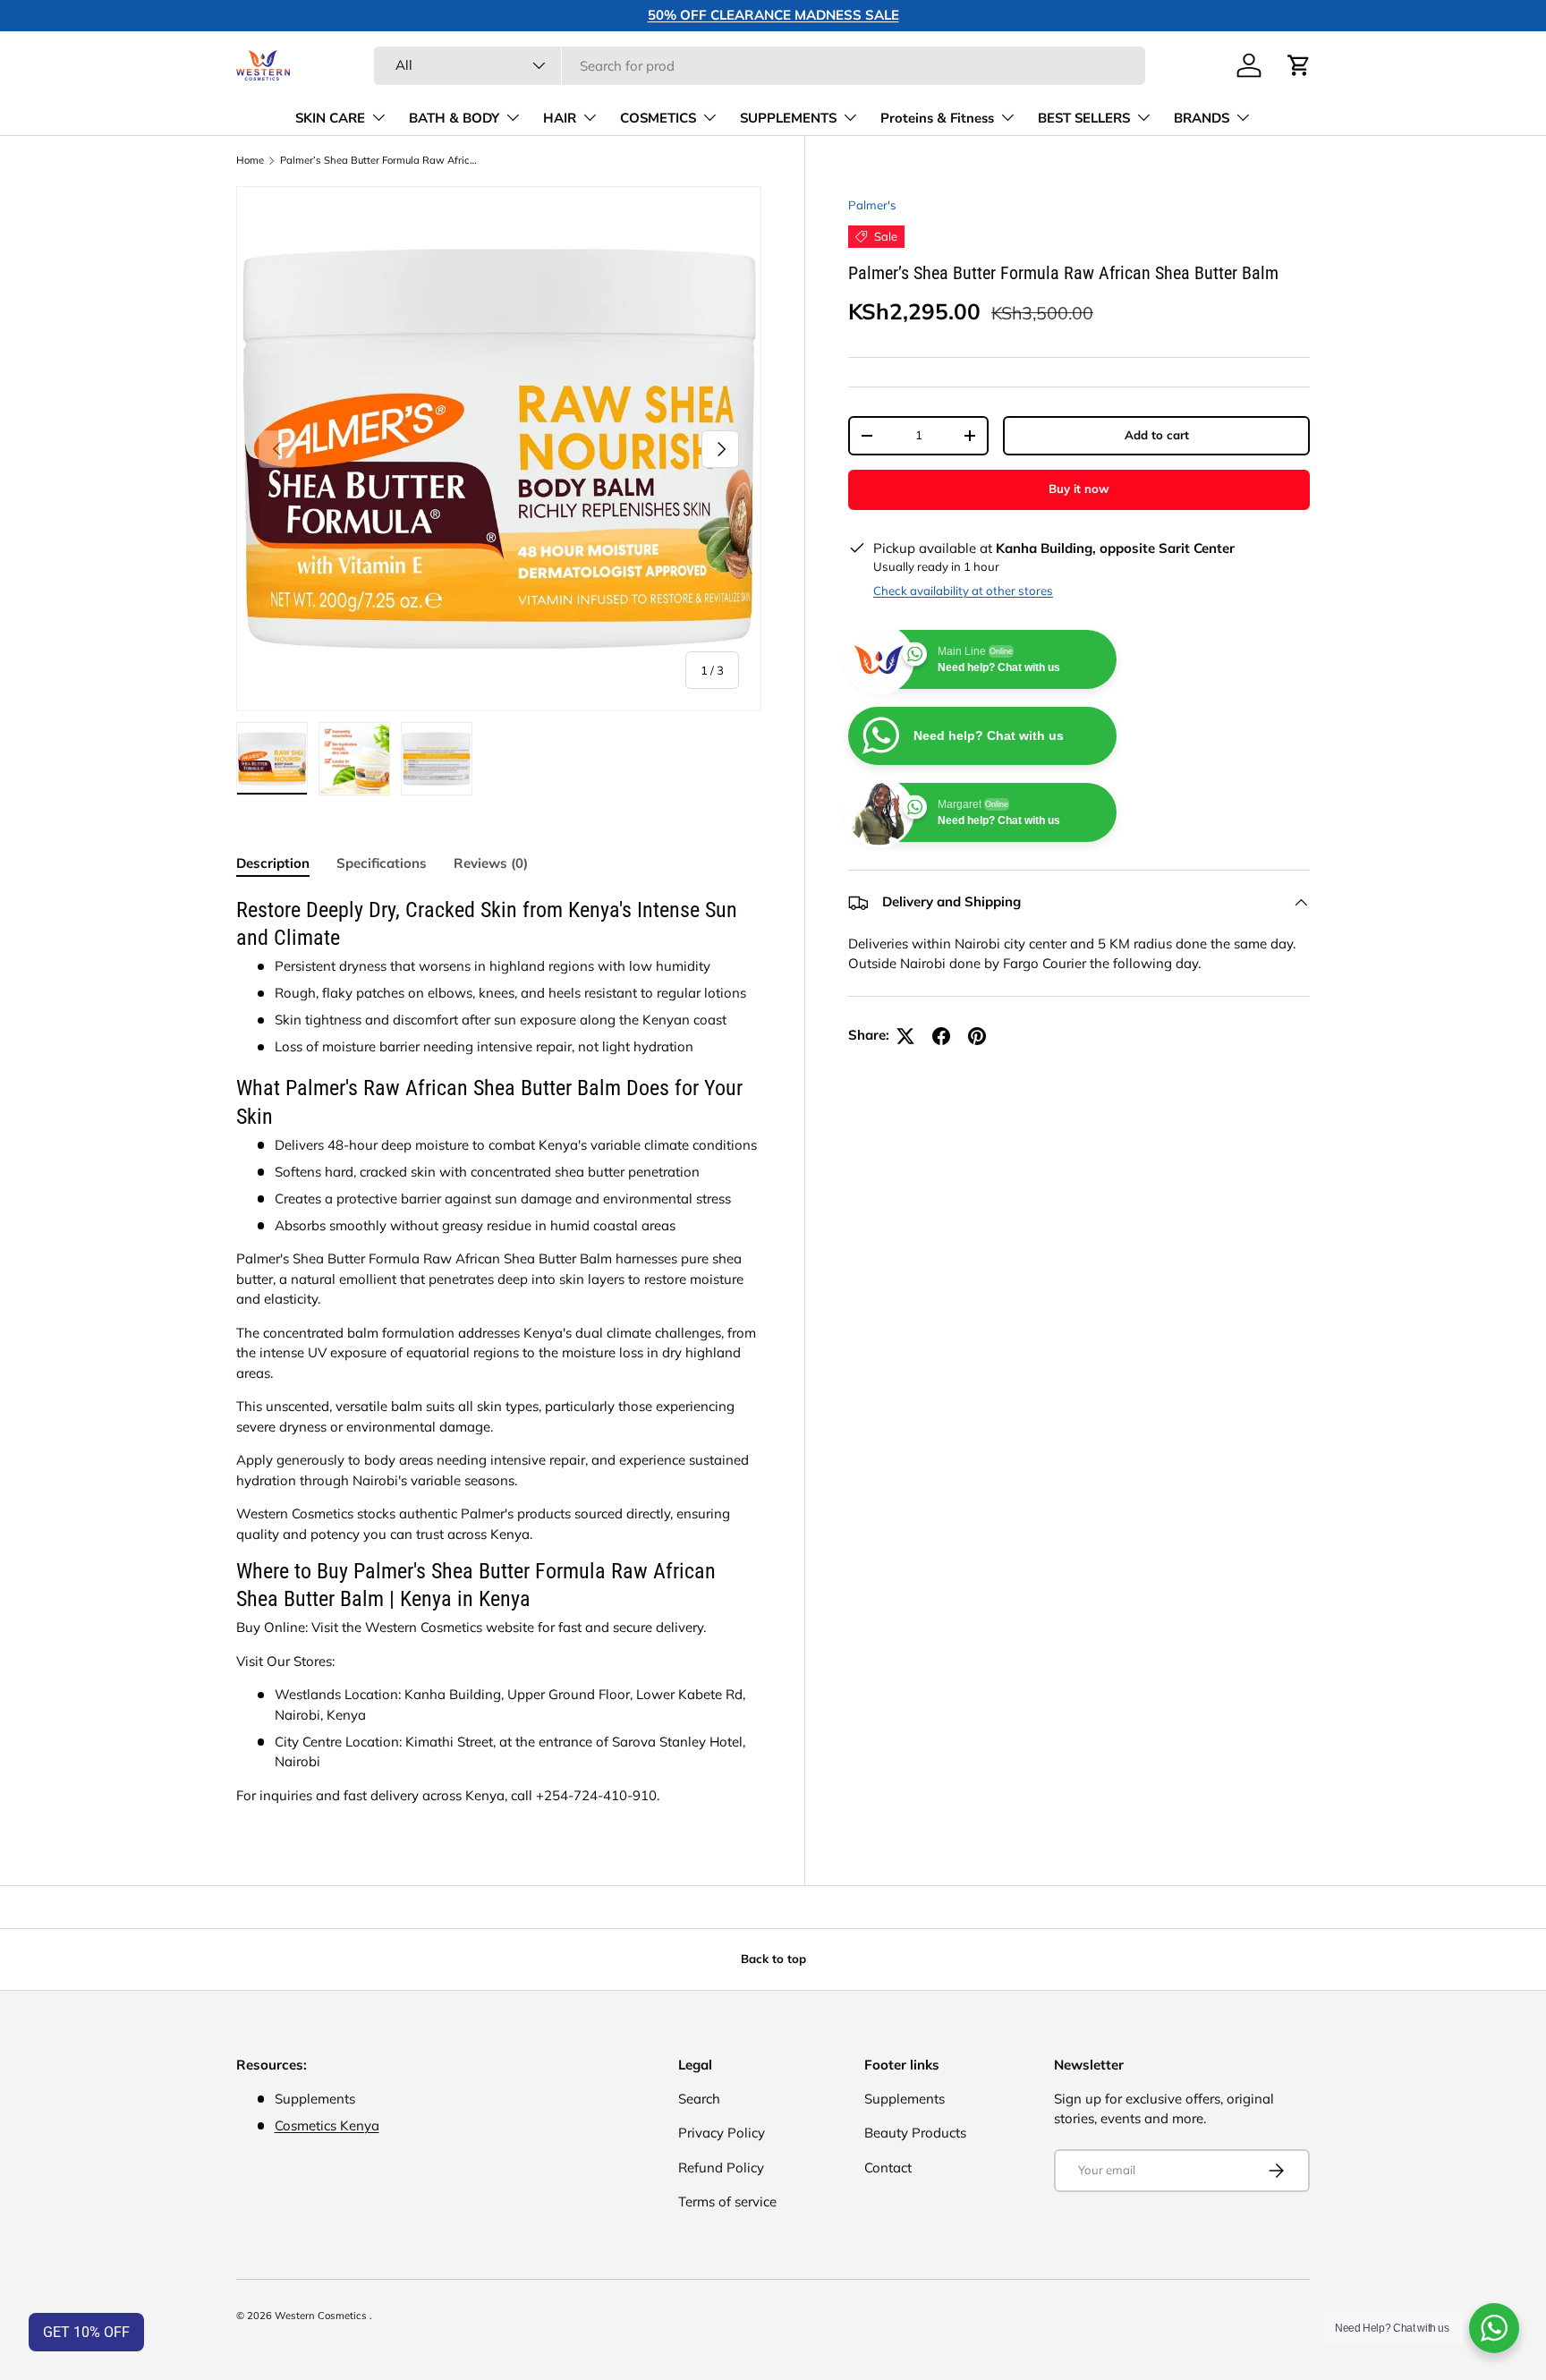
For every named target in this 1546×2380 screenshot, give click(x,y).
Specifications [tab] (382, 863)
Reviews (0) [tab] (491, 863)
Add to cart (1157, 435)
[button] (1299, 65)
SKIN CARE (330, 118)
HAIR (560, 118)
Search (699, 2099)
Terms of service (727, 2201)
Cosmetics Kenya (327, 2125)
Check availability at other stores (963, 591)
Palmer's (872, 205)
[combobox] (760, 66)
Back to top (773, 1959)
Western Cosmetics (322, 2316)
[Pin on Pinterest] (977, 1036)
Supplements (905, 2099)
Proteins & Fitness (937, 118)
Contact (888, 2167)
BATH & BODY (454, 118)
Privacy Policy (722, 2133)
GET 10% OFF (86, 2332)
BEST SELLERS (1084, 118)
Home (250, 161)
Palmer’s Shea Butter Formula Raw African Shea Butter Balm (381, 161)
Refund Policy (721, 2167)
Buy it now (1079, 489)
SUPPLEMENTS (788, 118)
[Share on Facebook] (941, 1036)
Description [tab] (273, 863)
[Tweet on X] (905, 1036)
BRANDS (1202, 118)
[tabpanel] (499, 1351)
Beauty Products (915, 2133)
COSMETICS (658, 118)
